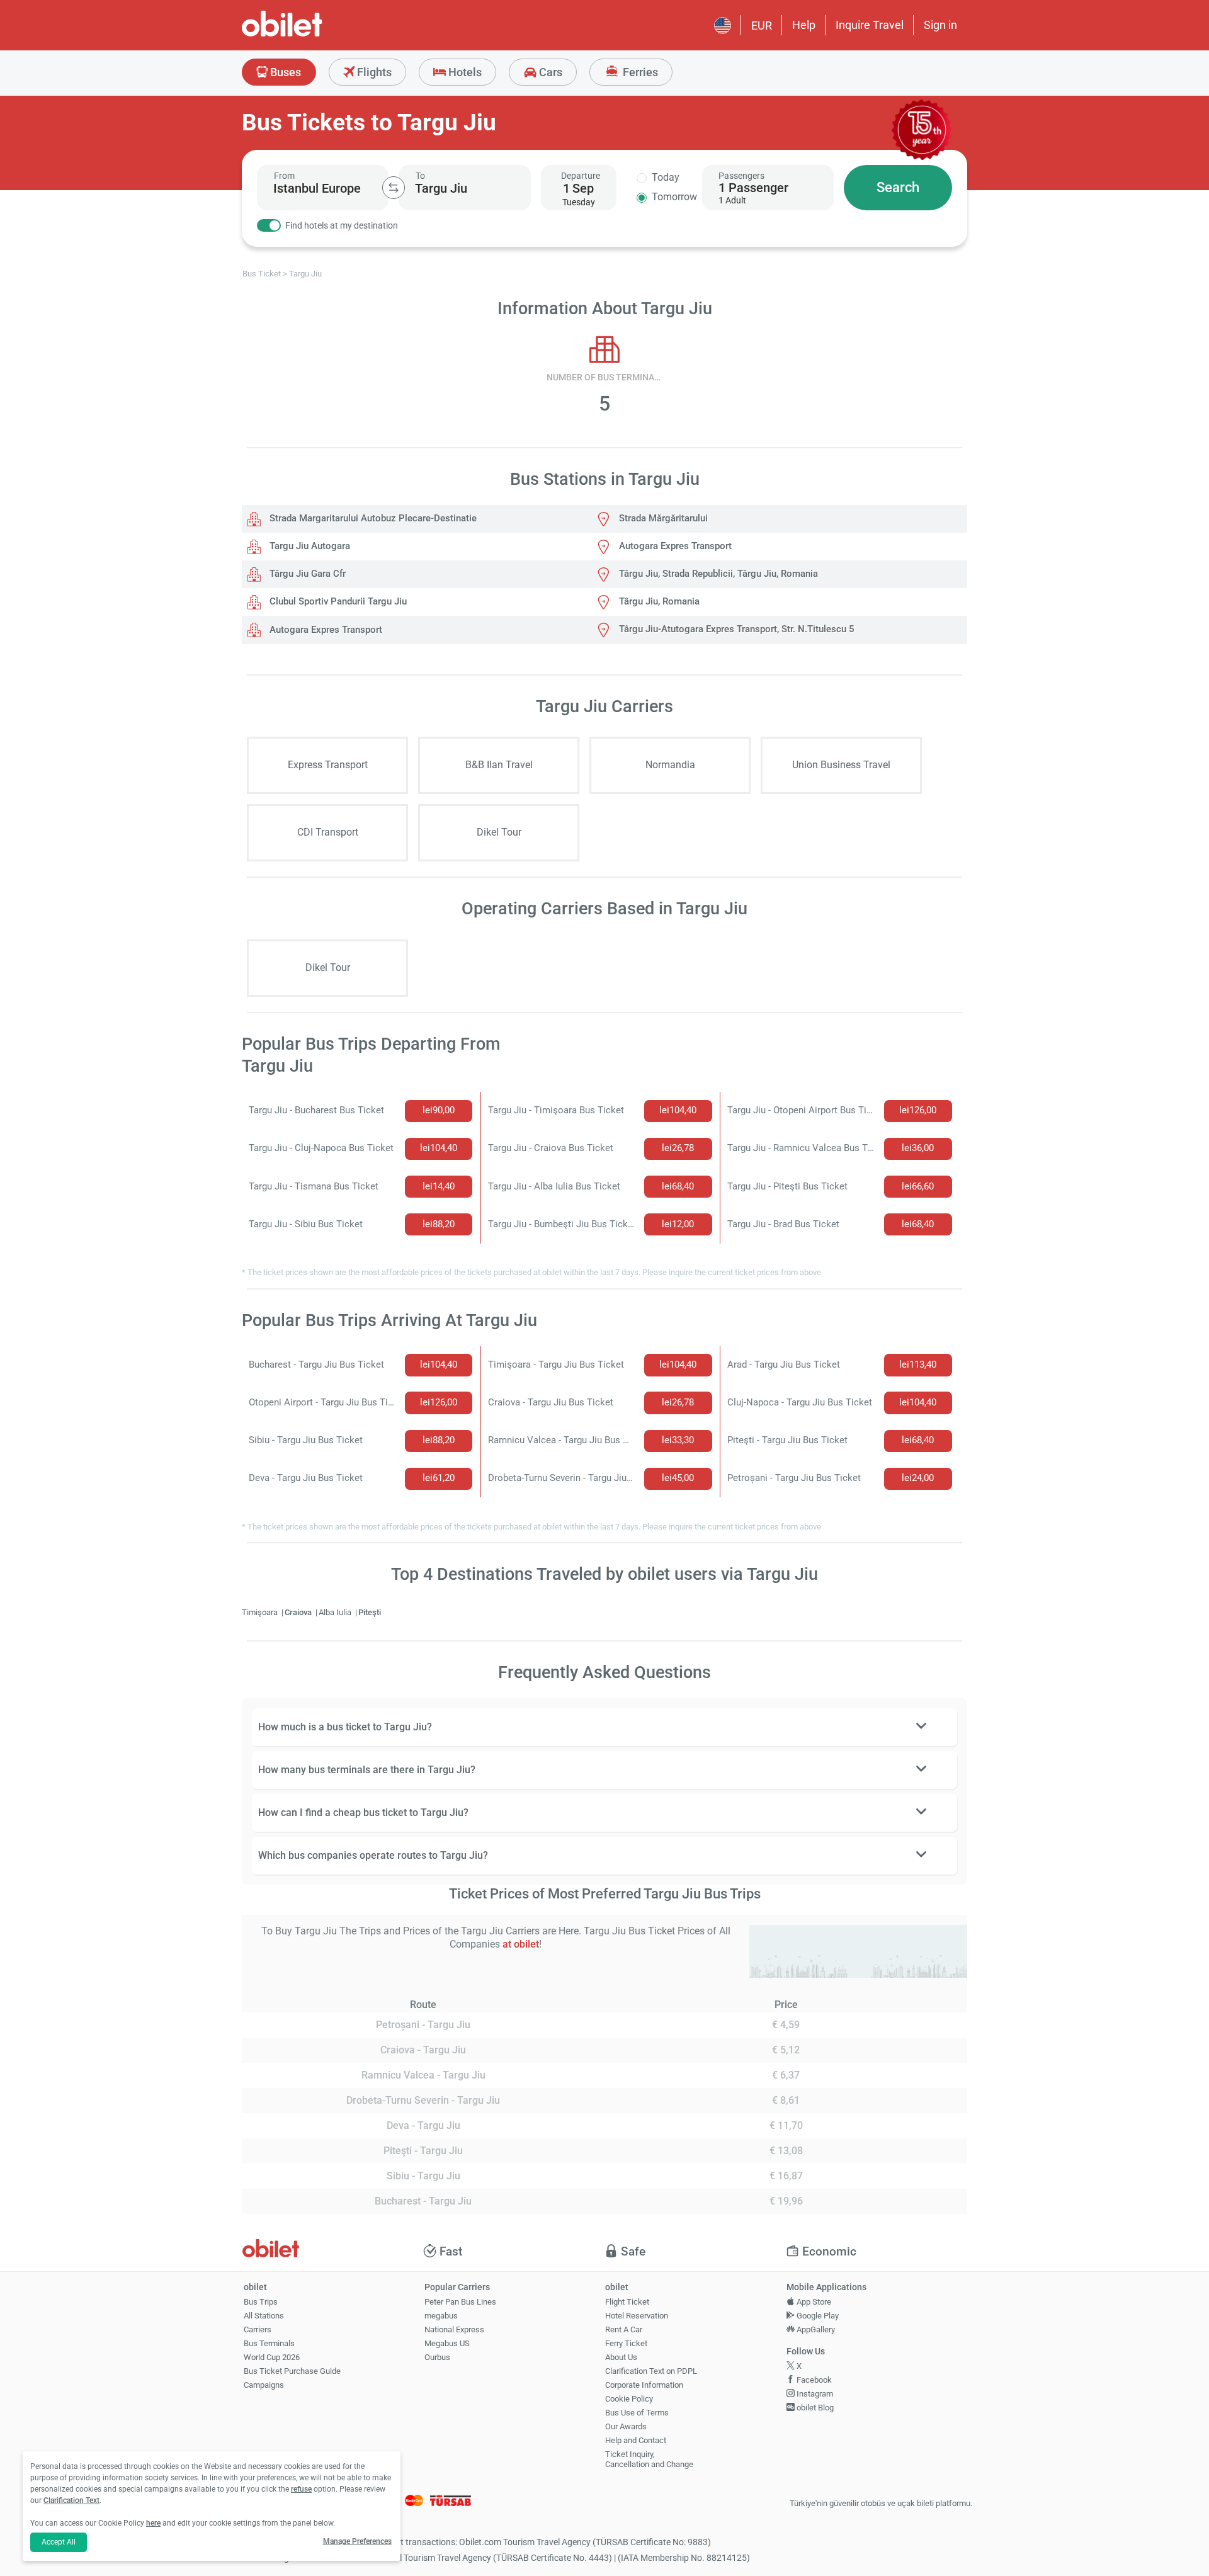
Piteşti (370, 1612)
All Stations (264, 2316)
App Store (813, 2302)
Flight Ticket (627, 2302)
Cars (549, 72)
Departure (581, 176)
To (420, 176)
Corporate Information (644, 2385)
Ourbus (437, 2357)
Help (804, 25)
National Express (454, 2329)
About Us (621, 2357)
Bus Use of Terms (637, 2413)
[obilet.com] (312, 35)
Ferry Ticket (626, 2343)
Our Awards (626, 2426)
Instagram (814, 2394)
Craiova (299, 1612)
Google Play (817, 2316)
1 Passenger (753, 188)
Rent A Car (624, 2329)
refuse (301, 2489)
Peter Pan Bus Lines (460, 2302)
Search (898, 187)
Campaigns (264, 2385)
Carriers (258, 2329)
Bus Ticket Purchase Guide (292, 2371)
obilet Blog (814, 2408)
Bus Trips (261, 2302)
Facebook (813, 2380)
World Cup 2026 (272, 2357)
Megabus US (447, 2343)
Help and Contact (636, 2440)
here (153, 2523)
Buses (284, 72)
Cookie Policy (629, 2399)
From (284, 176)
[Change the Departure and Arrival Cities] (394, 188)
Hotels (464, 72)
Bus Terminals (269, 2343)
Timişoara (261, 1612)
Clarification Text (71, 2500)
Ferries (639, 72)
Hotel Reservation (637, 2316)
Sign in (940, 25)
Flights (373, 72)
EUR (762, 26)
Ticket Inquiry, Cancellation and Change (649, 2460)
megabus (441, 2316)
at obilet (521, 1944)
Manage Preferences (357, 2541)
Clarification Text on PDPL (651, 2371)
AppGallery (815, 2329)
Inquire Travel (870, 25)
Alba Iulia (336, 1612)
